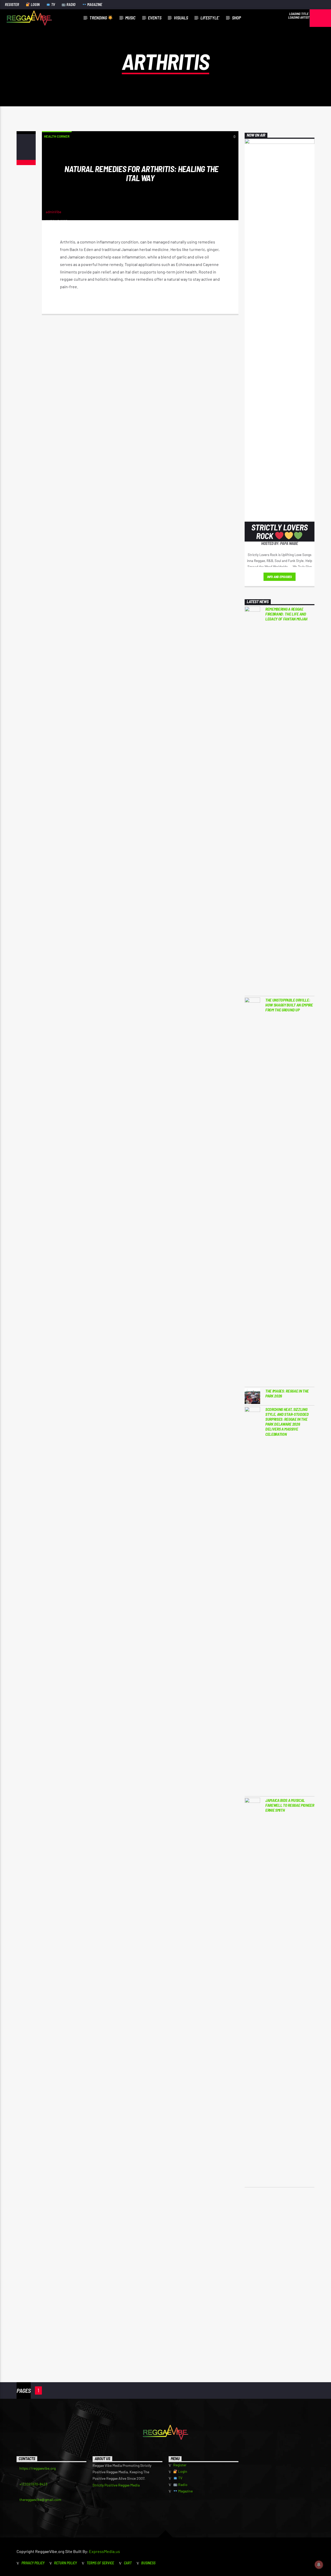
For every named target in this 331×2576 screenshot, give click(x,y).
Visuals (181, 18)
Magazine (94, 5)
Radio (71, 5)
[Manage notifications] (319, 2565)
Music (130, 18)
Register (12, 5)
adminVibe (54, 212)
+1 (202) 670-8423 (33, 2484)
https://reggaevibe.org (37, 2468)
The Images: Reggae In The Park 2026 (287, 1393)
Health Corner (57, 136)
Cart (128, 2563)
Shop (236, 18)
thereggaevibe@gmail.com (40, 2500)
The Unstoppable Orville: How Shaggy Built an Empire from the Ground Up (289, 1005)
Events (155, 18)
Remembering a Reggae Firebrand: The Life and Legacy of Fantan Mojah (286, 614)
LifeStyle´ (210, 18)
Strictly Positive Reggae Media (116, 2485)
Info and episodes (280, 577)
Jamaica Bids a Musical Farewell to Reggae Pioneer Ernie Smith (290, 1805)
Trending (99, 18)
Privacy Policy (33, 2563)
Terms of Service (100, 2563)
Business (148, 2563)
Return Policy (65, 2563)
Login (35, 5)
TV (53, 5)
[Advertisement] (280, 2276)
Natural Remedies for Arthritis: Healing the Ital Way (141, 173)
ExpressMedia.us (104, 2551)
